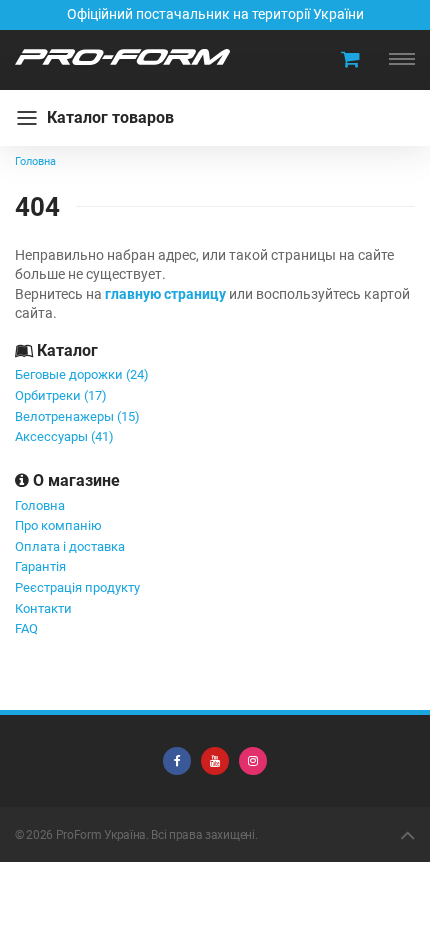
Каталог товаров (110, 117)
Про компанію (58, 525)
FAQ (26, 628)
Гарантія (40, 566)
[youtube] (215, 761)
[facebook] (177, 761)
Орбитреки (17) (61, 395)
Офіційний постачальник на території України (215, 14)
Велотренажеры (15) (77, 416)
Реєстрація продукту (77, 587)
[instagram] (253, 761)
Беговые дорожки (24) (82, 374)
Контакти (43, 608)
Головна (40, 505)
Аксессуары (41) (64, 436)
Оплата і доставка (70, 546)
